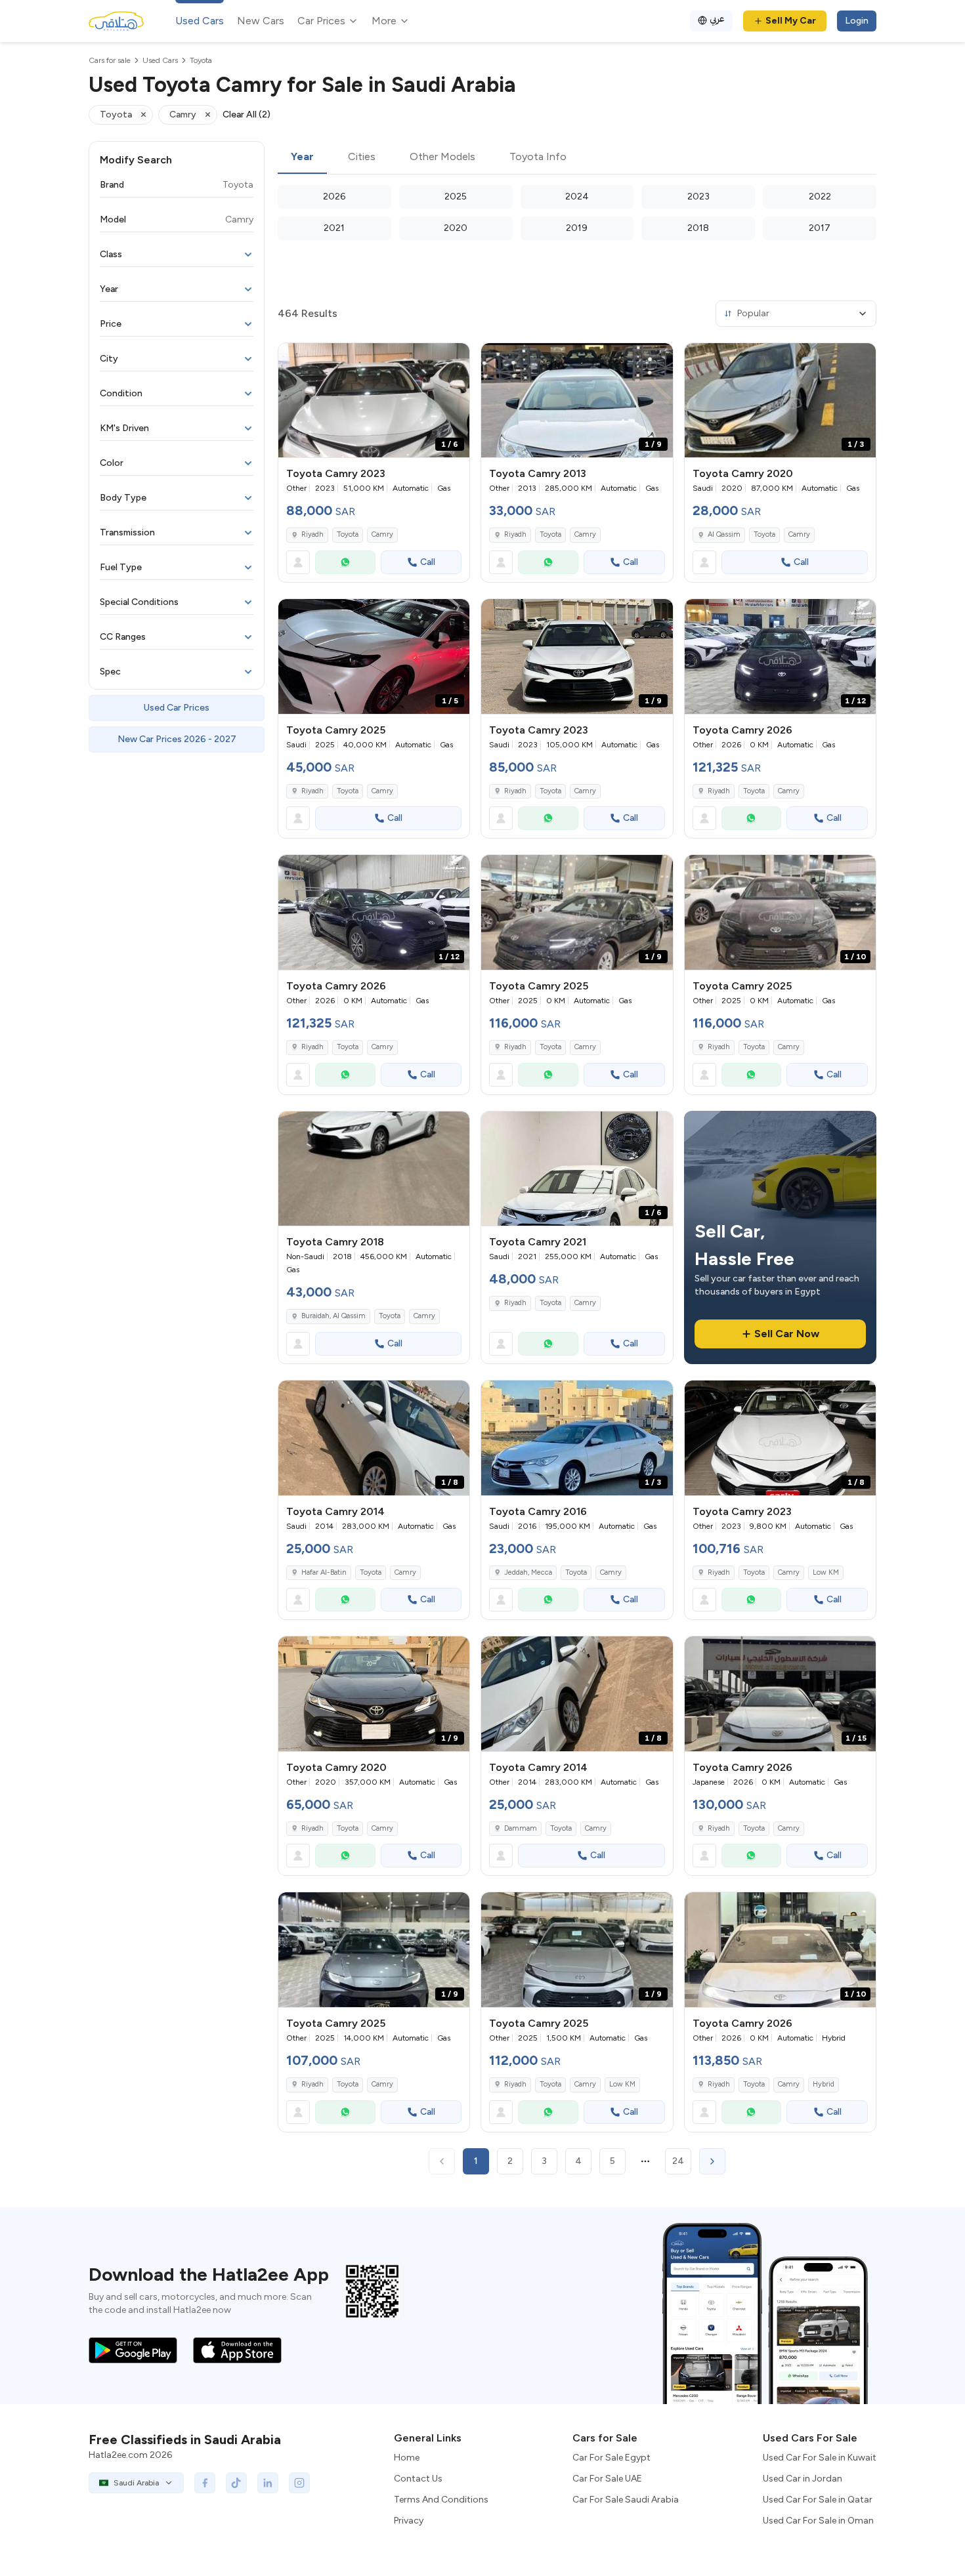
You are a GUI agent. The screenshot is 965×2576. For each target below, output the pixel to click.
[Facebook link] (205, 2483)
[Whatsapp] (345, 562)
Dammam (521, 1828)
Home (407, 2458)
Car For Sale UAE (607, 2479)
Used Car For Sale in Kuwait (820, 2458)
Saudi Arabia (136, 2483)
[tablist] (577, 157)
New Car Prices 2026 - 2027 (177, 739)
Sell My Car (791, 21)
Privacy (409, 2521)
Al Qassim (724, 534)
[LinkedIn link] (268, 2483)
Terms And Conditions (441, 2500)
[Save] (454, 359)
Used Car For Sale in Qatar (818, 2500)
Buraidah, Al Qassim (333, 1316)
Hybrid (824, 2084)
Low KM (826, 1572)
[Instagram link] (299, 2483)
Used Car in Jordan (803, 2479)
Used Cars (200, 21)
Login (857, 21)
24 (678, 2161)
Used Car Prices (177, 708)
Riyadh (312, 534)
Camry (382, 534)
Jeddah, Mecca (528, 1572)
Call (428, 562)
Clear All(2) (247, 114)
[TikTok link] (236, 2483)
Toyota (348, 534)
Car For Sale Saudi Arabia (626, 2500)
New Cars (261, 21)
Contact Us (418, 2479)
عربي (717, 19)
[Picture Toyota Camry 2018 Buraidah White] (374, 1169)
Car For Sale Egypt (611, 2458)
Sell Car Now (787, 1334)
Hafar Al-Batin (324, 1572)
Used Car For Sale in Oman (818, 2521)
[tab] (302, 157)
